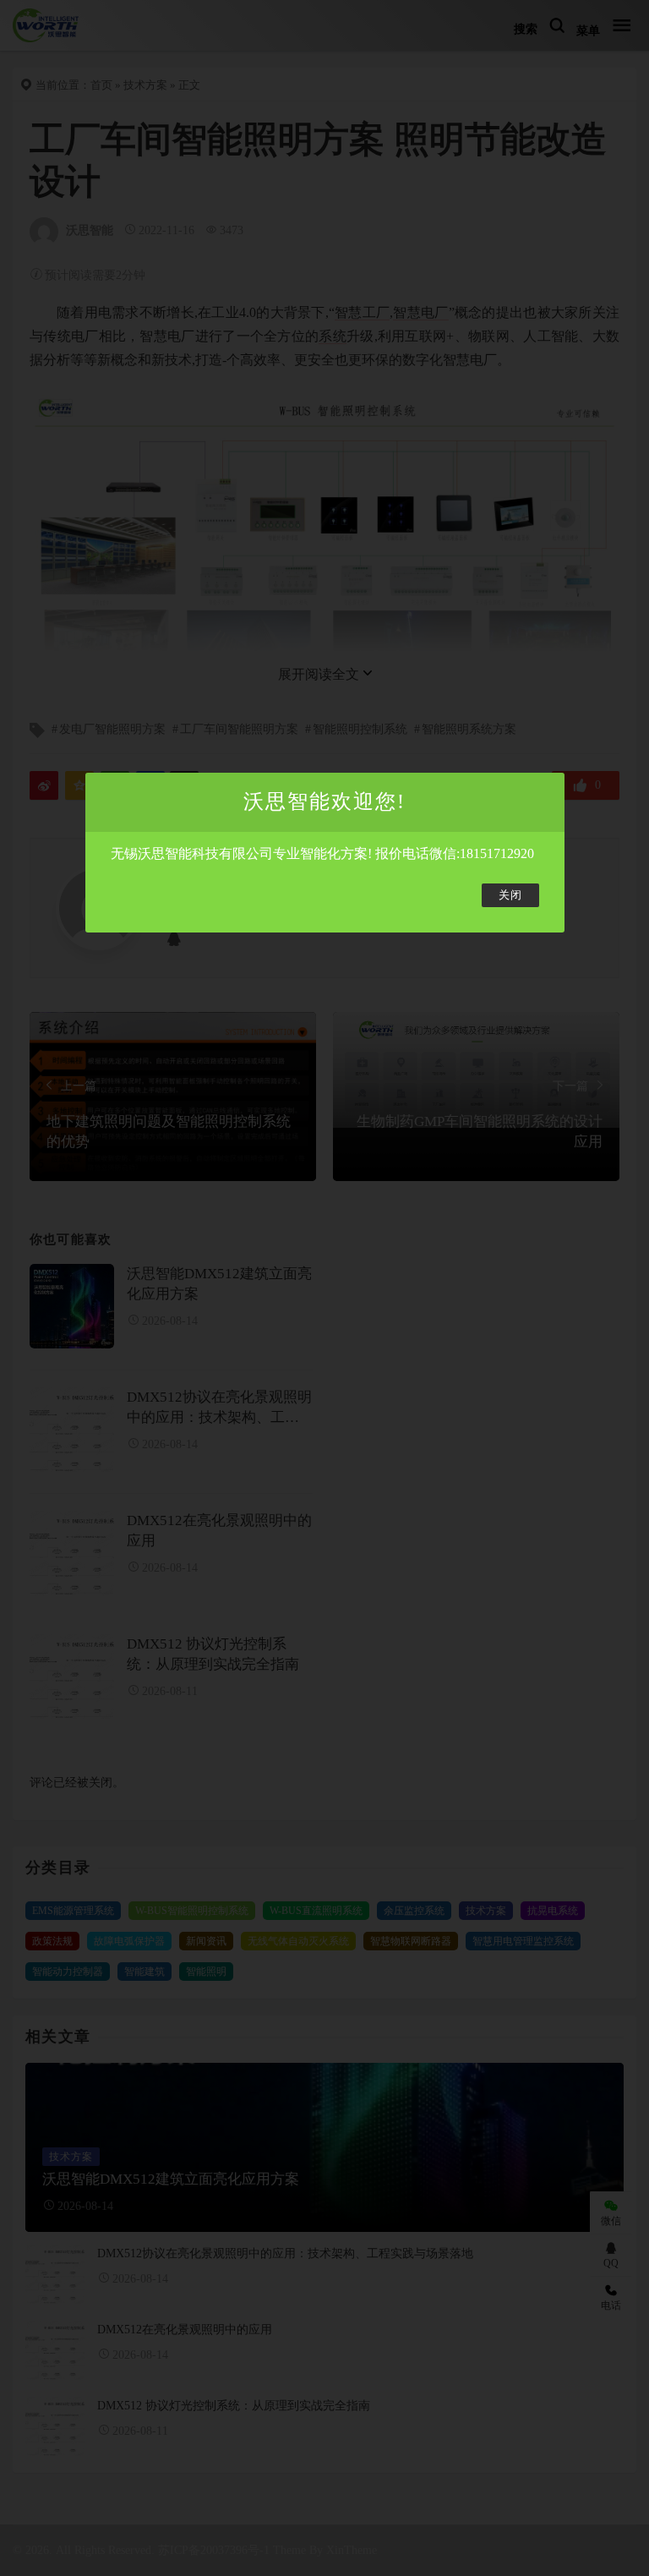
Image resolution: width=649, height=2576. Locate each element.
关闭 (510, 895)
